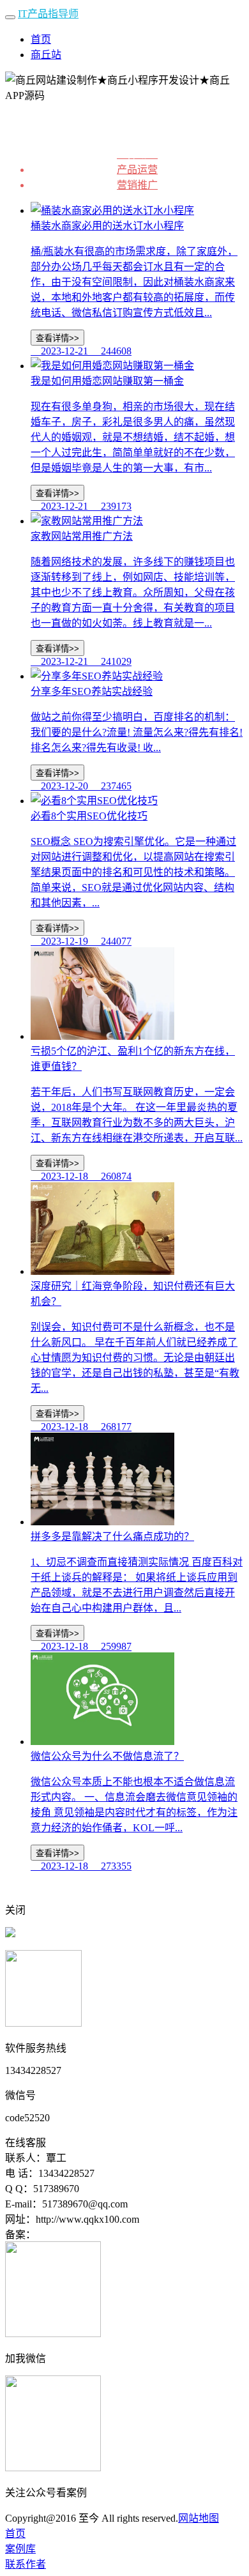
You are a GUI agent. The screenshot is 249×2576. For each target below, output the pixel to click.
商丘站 (46, 55)
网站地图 (199, 2518)
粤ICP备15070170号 (79, 2235)
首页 (41, 39)
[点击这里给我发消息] (10, 1934)
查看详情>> (57, 338)
